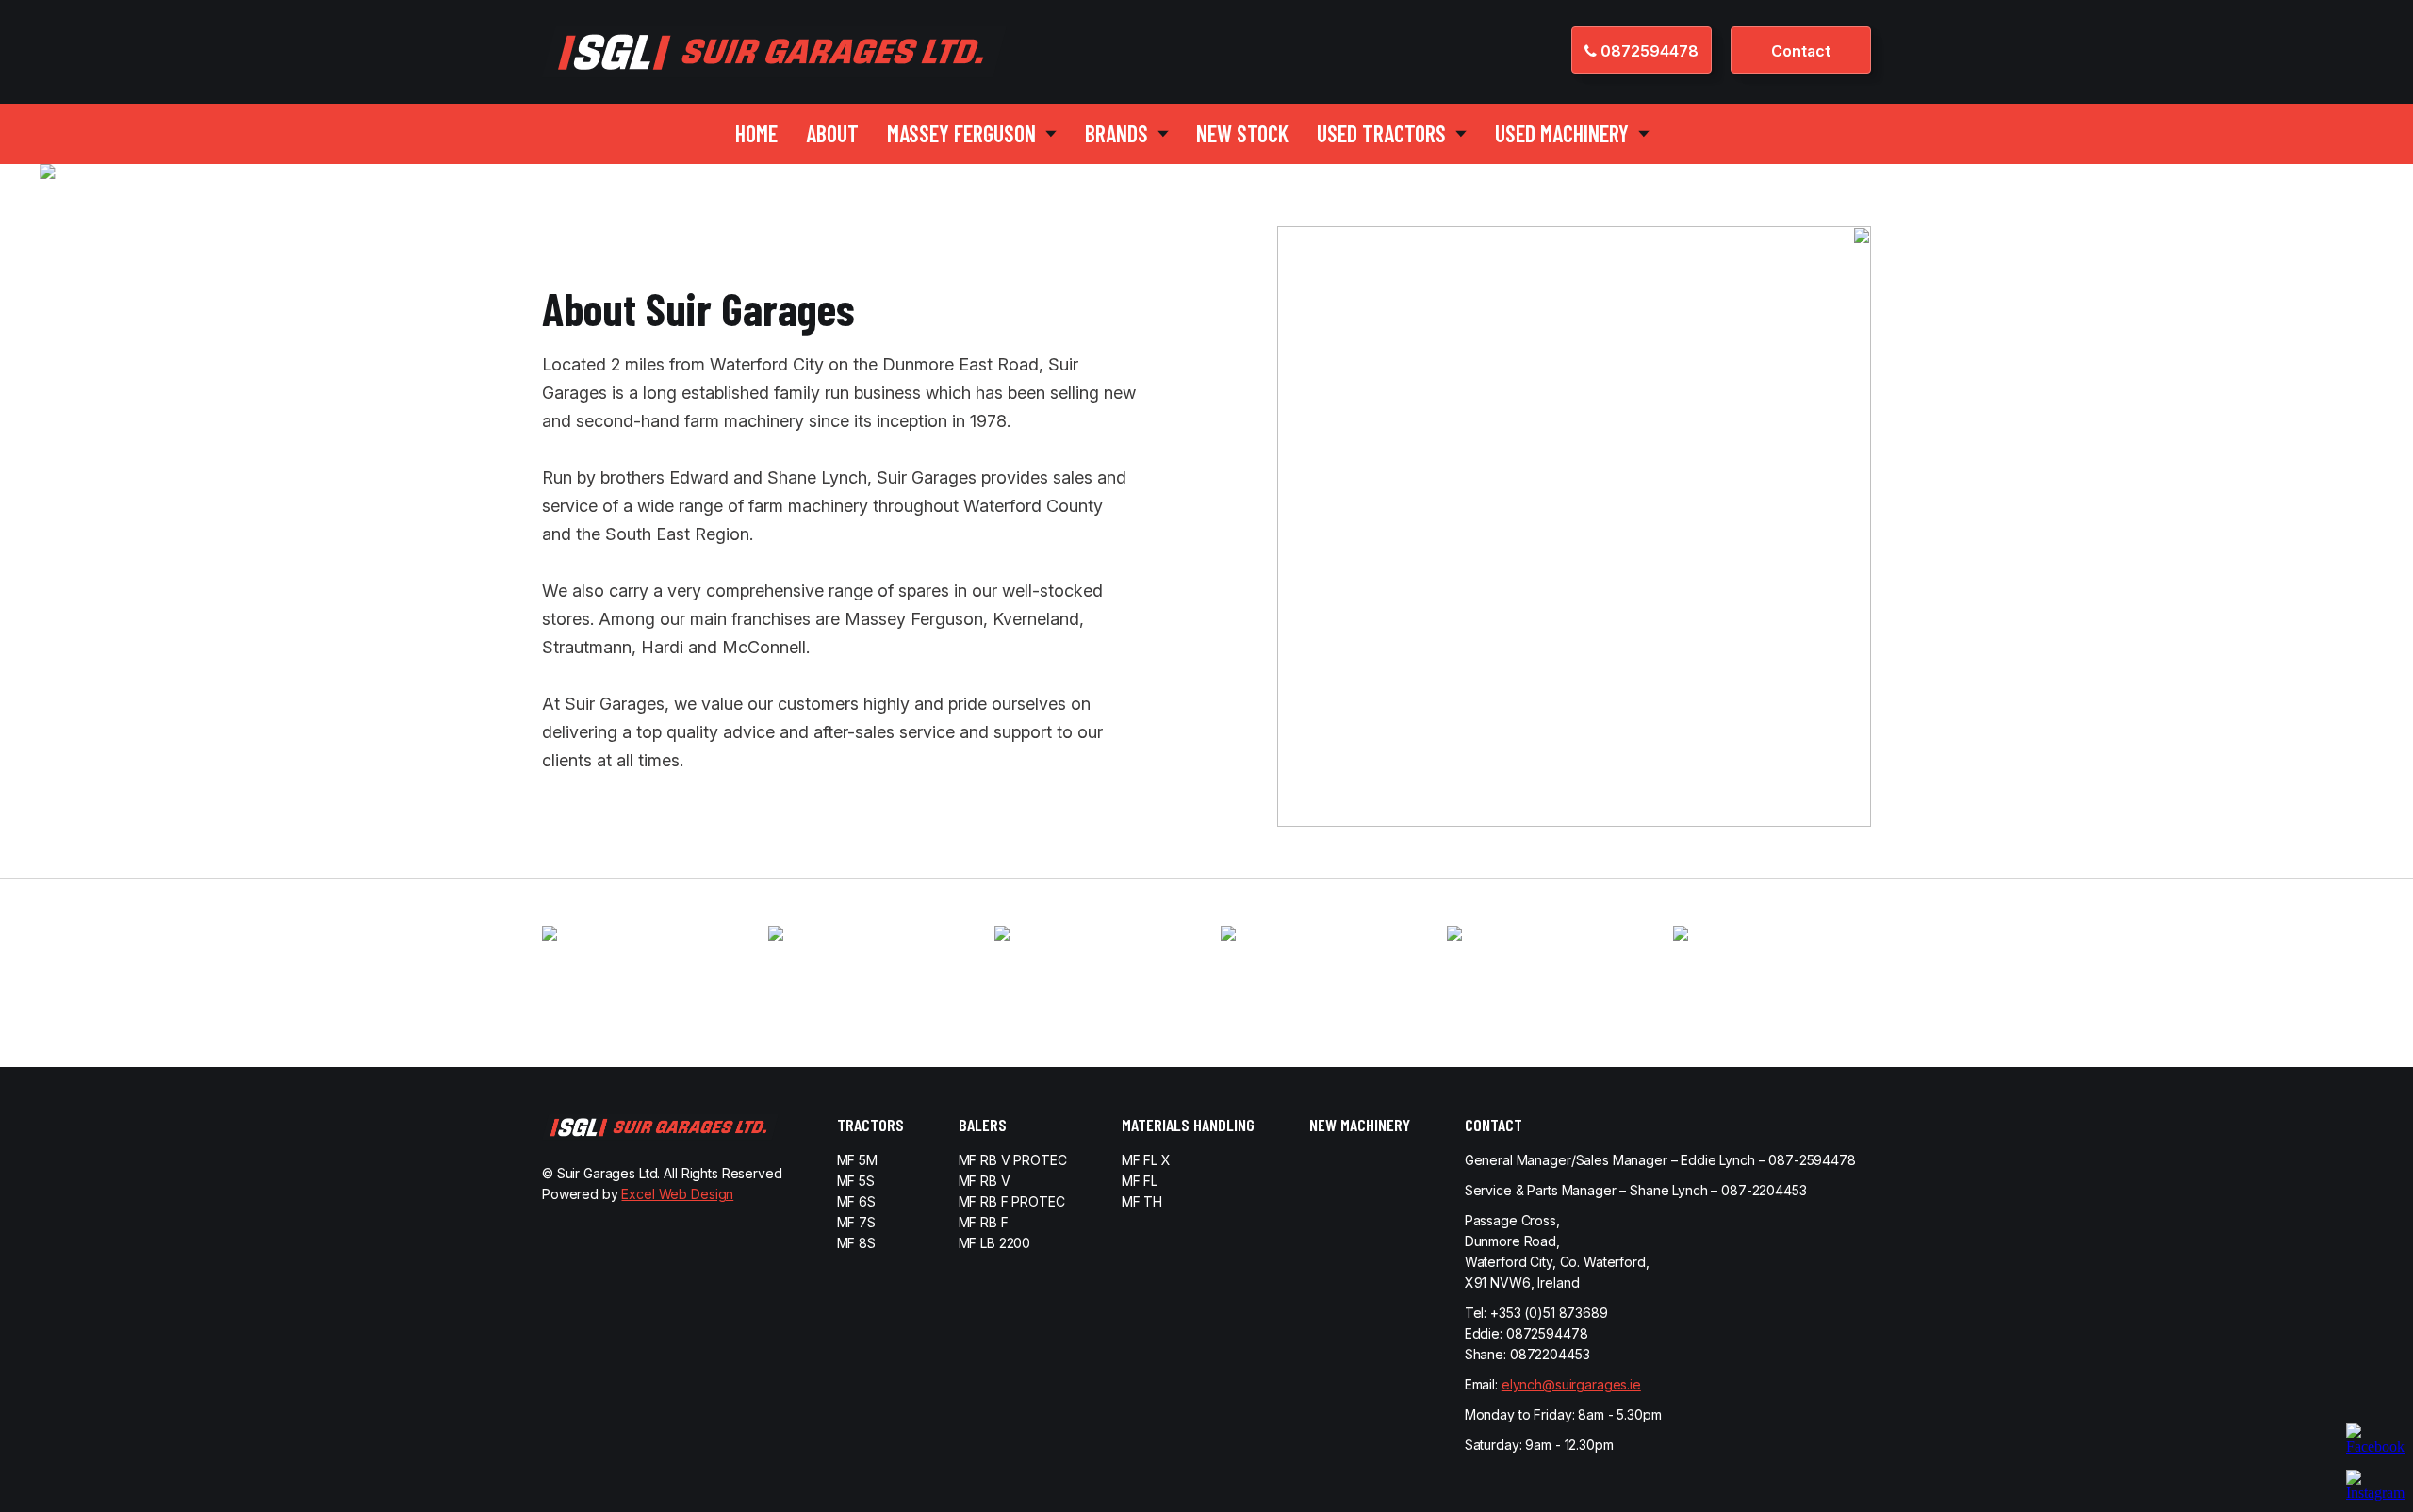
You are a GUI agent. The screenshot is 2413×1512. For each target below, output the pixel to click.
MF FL (1140, 1181)
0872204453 (1550, 1354)
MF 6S (856, 1201)
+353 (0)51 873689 (1549, 1313)
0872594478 (1648, 51)
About (832, 133)
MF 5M (857, 1160)
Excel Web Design (677, 1194)
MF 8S (856, 1243)
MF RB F (984, 1222)
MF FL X (1146, 1160)
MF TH (1142, 1201)
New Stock (1242, 133)
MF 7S (856, 1222)
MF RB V (985, 1181)
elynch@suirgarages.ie (1571, 1384)
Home (756, 133)
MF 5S (856, 1181)
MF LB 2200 (995, 1243)
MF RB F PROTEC (1012, 1201)
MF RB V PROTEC (1013, 1160)
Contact (1801, 51)
